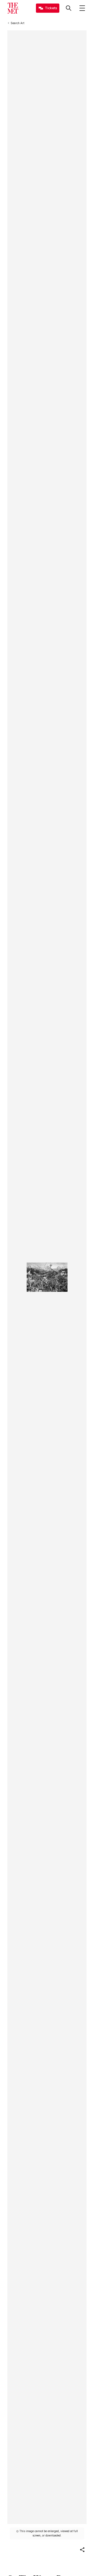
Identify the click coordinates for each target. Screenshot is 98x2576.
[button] (82, 2550)
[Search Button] (69, 8)
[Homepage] (13, 8)
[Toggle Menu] (82, 8)
